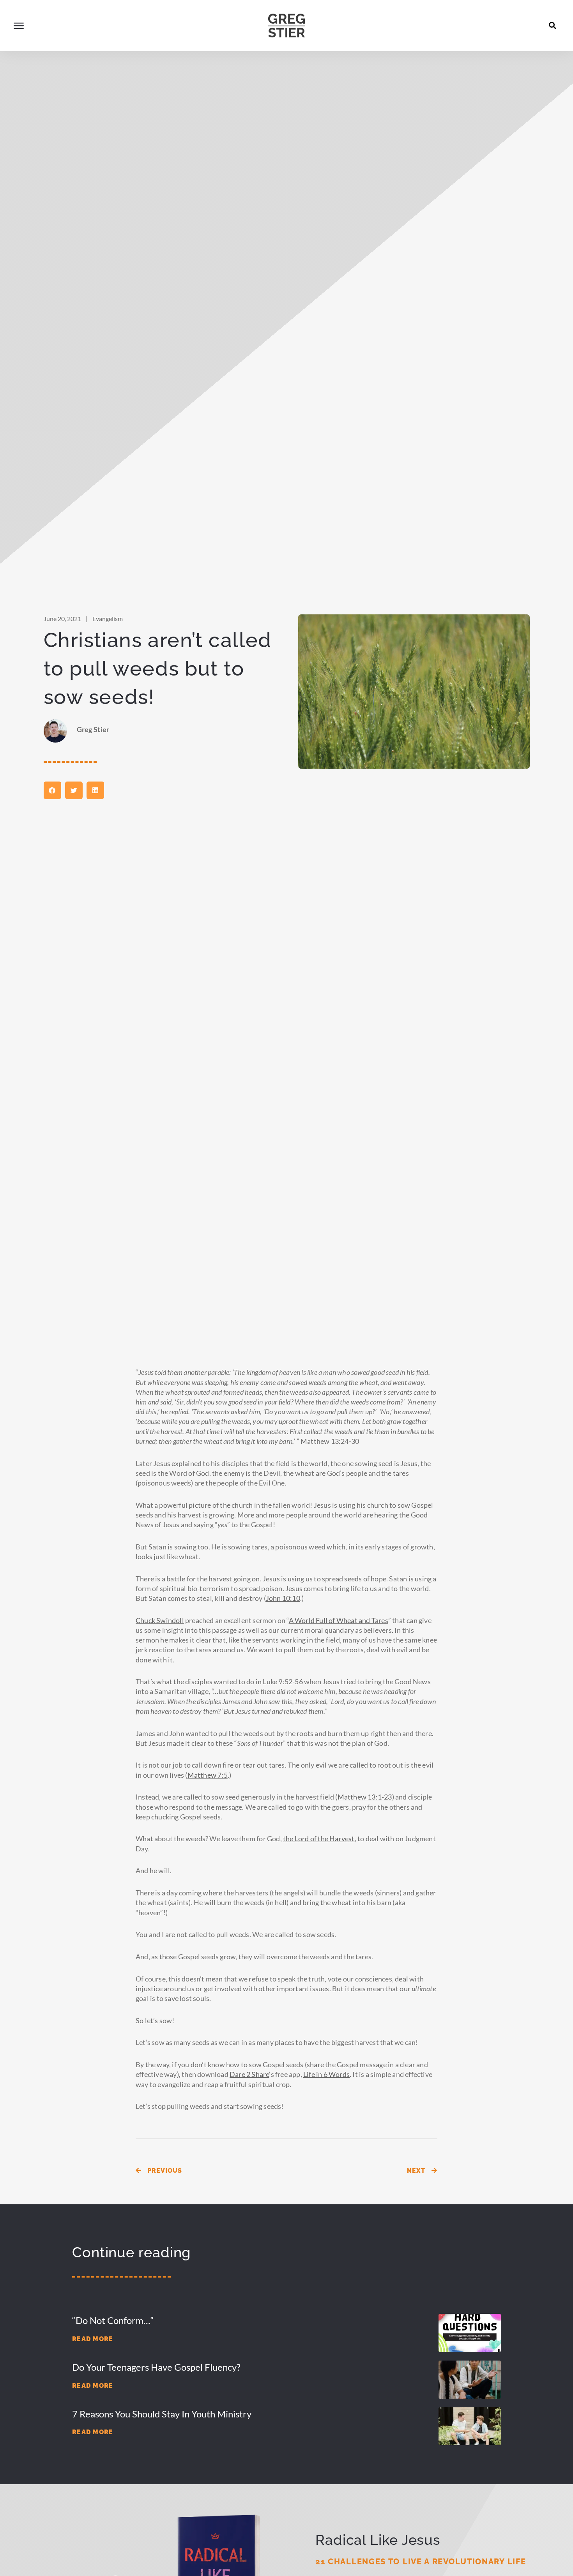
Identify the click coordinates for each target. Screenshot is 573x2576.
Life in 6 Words (326, 2074)
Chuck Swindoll (160, 1620)
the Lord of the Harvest (319, 1838)
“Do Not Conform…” (113, 2320)
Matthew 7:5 (208, 1775)
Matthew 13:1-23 (365, 1797)
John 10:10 (283, 1598)
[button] (553, 25)
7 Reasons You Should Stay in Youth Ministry (162, 2414)
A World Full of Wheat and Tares (339, 1620)
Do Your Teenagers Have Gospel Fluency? (156, 2367)
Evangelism (108, 618)
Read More (93, 2339)
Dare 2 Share (249, 2074)
